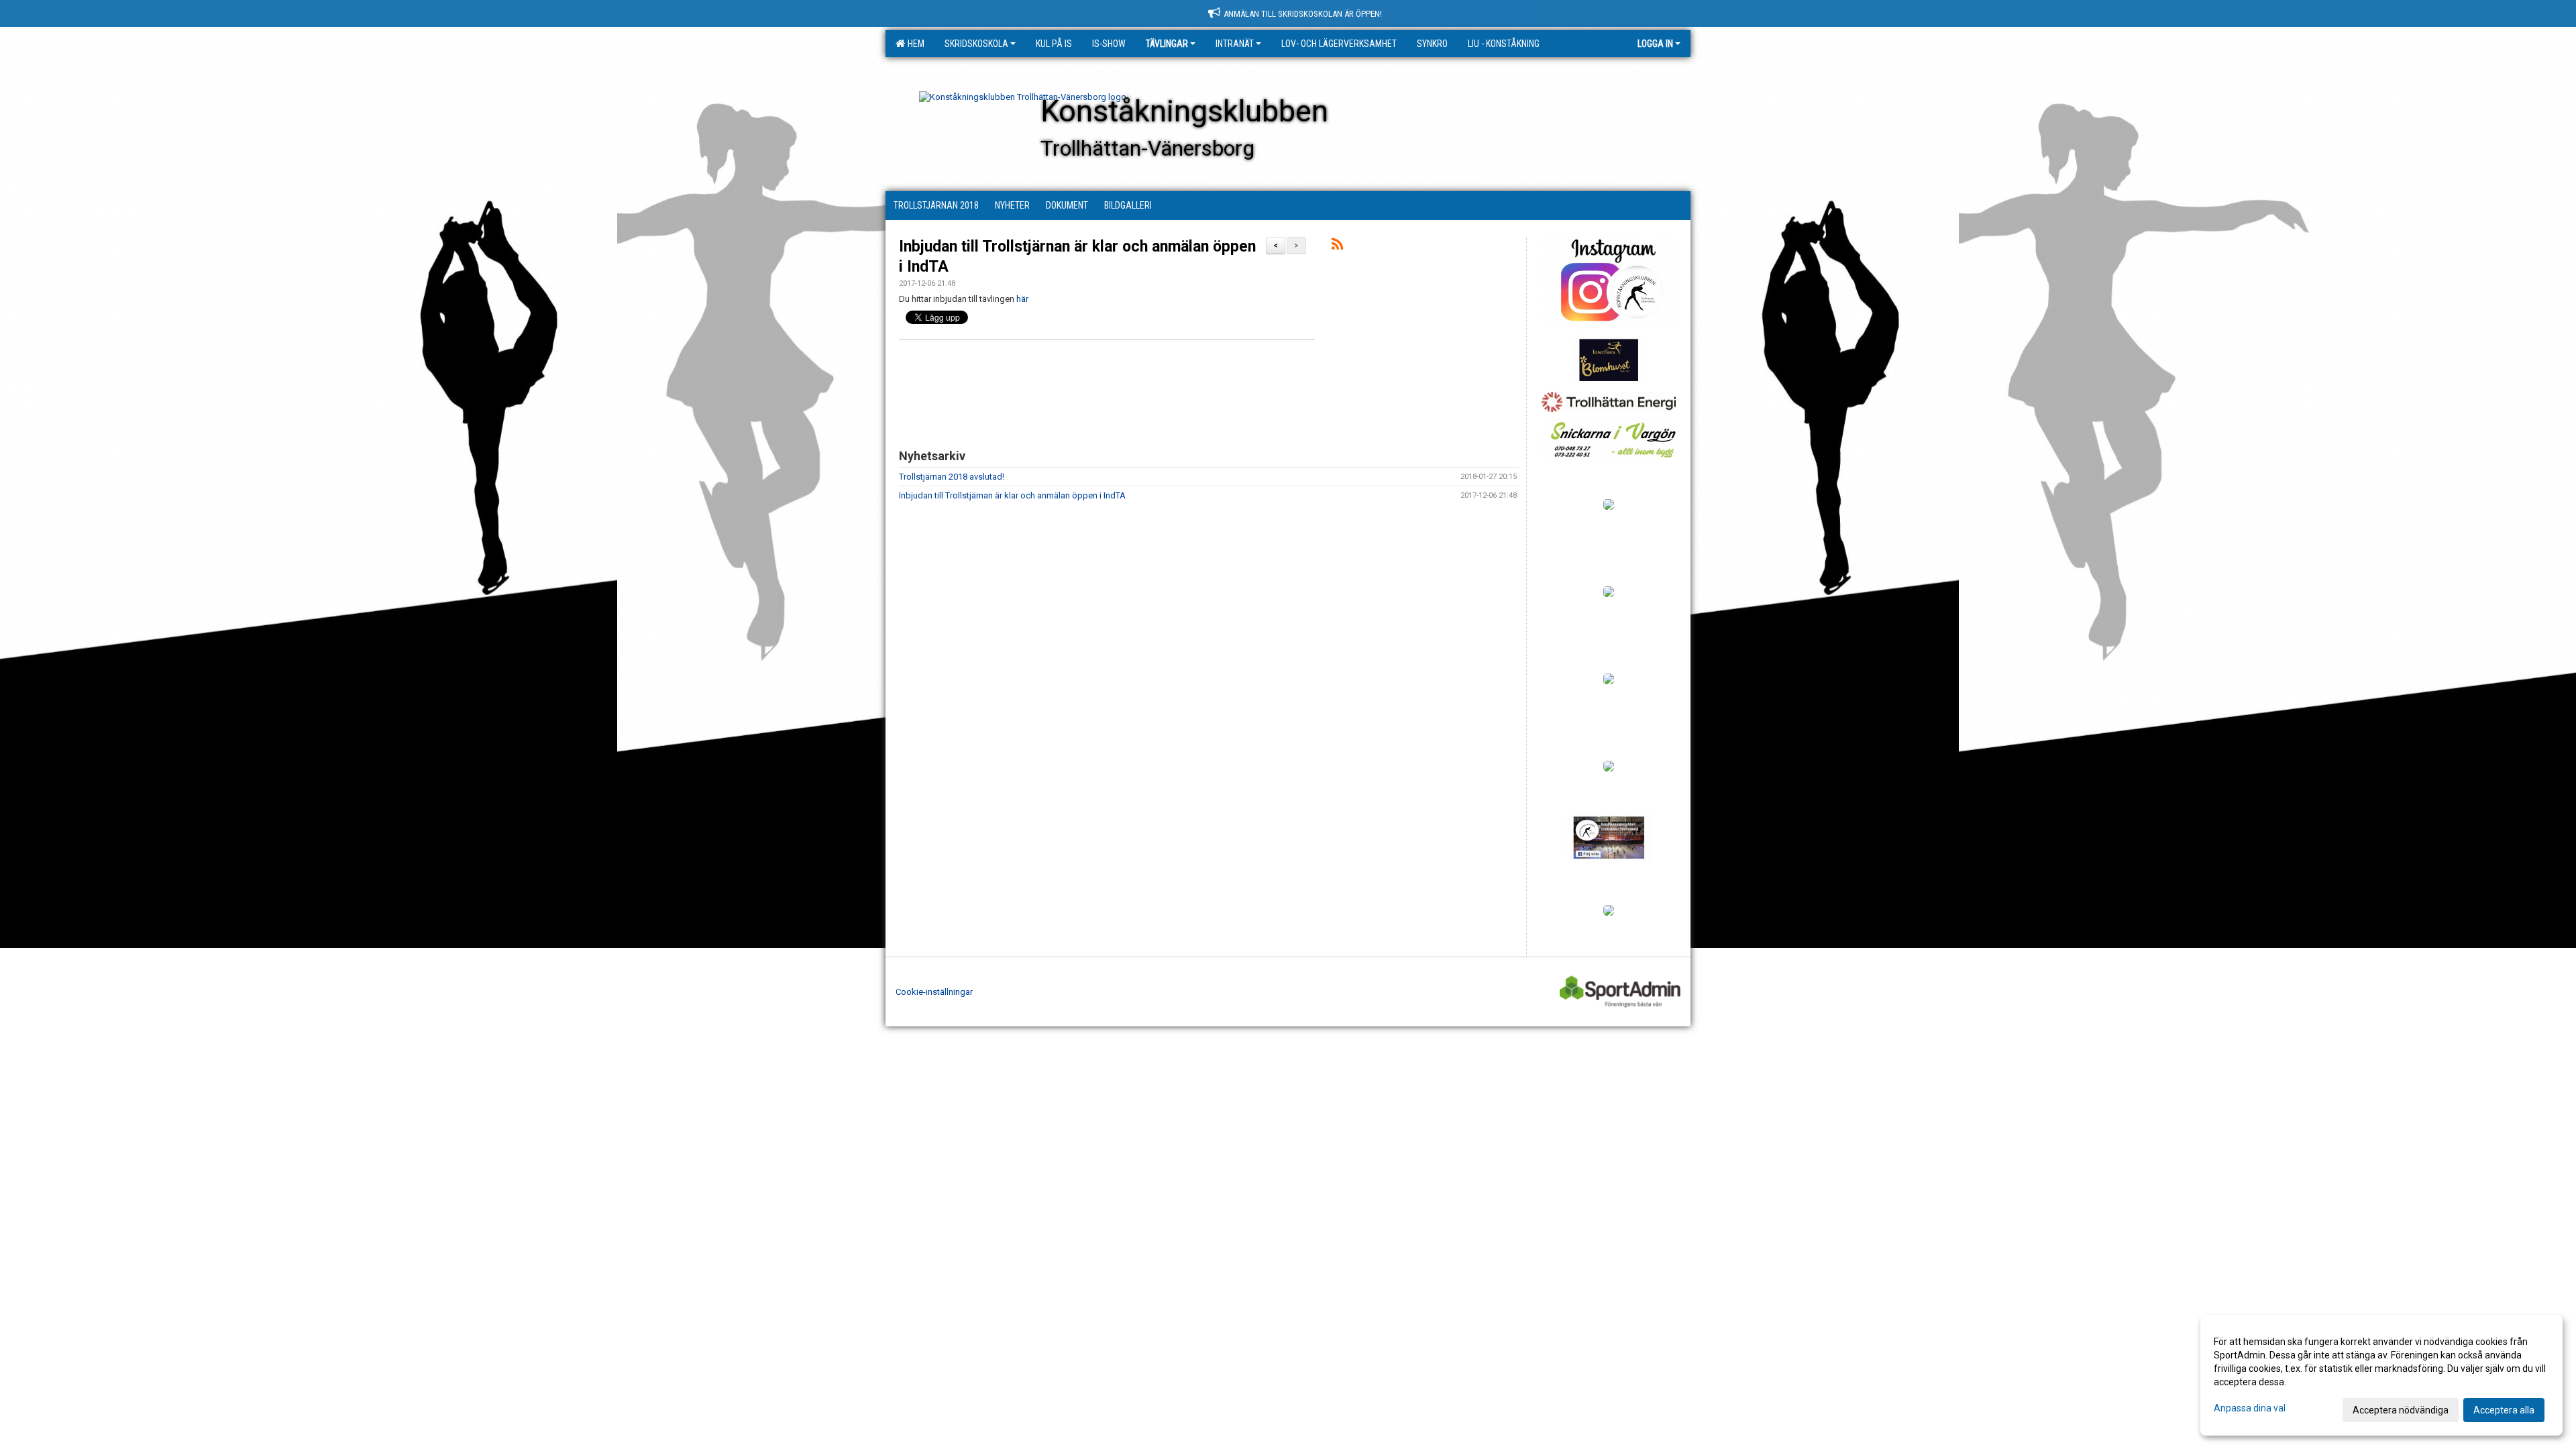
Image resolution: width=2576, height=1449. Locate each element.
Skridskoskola (976, 44)
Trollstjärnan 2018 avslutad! (952, 477)
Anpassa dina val (2250, 1408)
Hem (914, 44)
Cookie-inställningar (934, 992)
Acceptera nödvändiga (2401, 1410)
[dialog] (2381, 1375)
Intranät (1235, 44)
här (1022, 299)
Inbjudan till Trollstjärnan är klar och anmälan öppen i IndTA (1012, 495)
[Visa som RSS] (1337, 247)
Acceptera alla (2504, 1410)
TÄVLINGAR (1167, 44)
